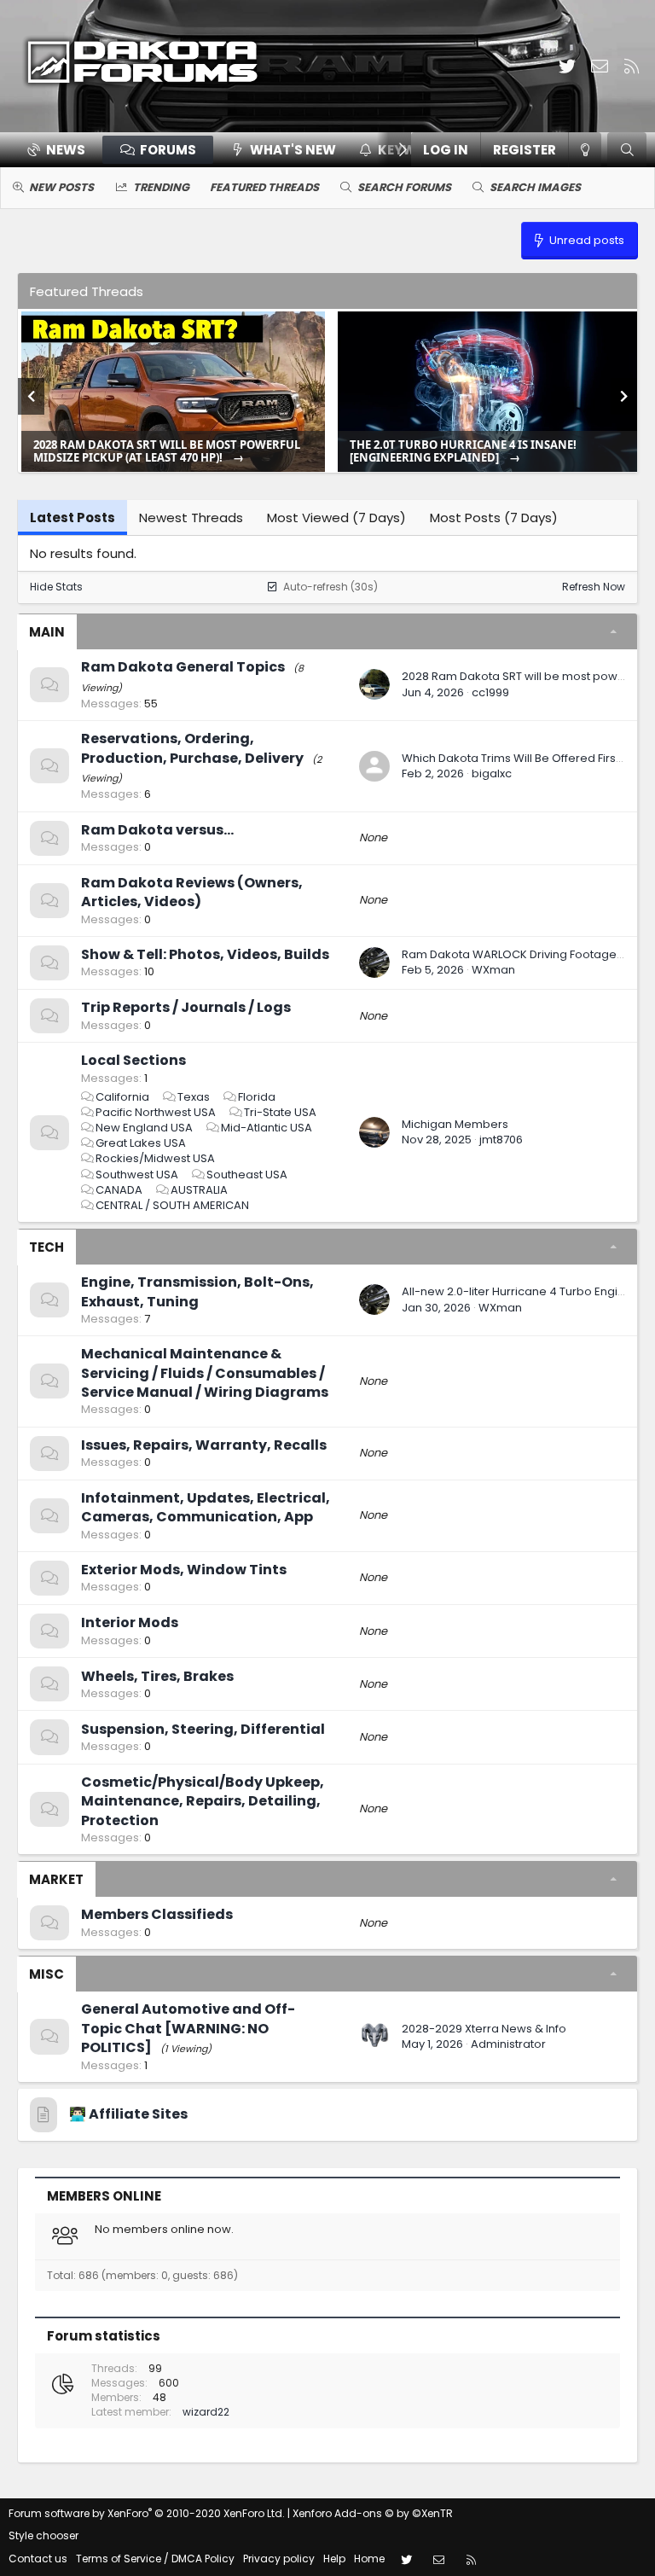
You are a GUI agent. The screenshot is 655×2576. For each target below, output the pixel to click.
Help (334, 2559)
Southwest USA (137, 1175)
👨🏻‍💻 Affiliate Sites (128, 2114)
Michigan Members (455, 1124)
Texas (194, 1097)
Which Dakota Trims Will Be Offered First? (514, 758)
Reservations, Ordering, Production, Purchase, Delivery (192, 748)
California (122, 1097)
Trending (161, 187)
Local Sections (133, 1060)
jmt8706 (501, 1140)
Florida (257, 1097)
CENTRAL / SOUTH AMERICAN (172, 1205)
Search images (535, 187)
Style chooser (43, 2535)
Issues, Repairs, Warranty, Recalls (204, 1445)
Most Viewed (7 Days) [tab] (336, 518)
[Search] (627, 150)
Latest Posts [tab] (72, 518)
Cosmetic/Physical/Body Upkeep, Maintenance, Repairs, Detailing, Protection (203, 1801)
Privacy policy (279, 2559)
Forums (168, 150)
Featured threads (264, 187)
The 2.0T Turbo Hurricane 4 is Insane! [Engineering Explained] (463, 451)
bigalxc (492, 773)
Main (47, 632)
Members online (104, 2196)
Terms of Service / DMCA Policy (155, 2559)
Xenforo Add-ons (373, 2513)
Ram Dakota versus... (157, 830)
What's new (293, 150)
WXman (493, 970)
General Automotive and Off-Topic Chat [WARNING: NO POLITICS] (188, 2028)
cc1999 (490, 692)
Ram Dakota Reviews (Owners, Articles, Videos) (192, 892)
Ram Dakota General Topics (183, 667)
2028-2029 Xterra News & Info (484, 2029)
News (66, 150)
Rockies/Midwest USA (155, 1158)
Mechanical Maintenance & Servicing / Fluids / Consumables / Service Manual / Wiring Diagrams (205, 1373)
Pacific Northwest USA (156, 1112)
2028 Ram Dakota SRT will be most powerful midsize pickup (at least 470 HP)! (167, 451)
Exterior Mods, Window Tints (184, 1570)
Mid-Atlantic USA (267, 1128)
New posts (61, 187)
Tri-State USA (280, 1112)
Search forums (404, 187)
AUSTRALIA (199, 1190)
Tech (46, 1247)
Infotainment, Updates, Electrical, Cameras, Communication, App (206, 1507)
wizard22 (206, 2412)
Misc (46, 1974)
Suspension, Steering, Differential (203, 1729)
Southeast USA (247, 1175)
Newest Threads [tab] (191, 518)
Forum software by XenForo (147, 2513)
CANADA (119, 1190)
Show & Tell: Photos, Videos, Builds (205, 954)
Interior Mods (130, 1622)
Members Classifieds (157, 1914)
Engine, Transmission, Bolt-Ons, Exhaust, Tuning (197, 1291)
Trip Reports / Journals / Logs (186, 1007)
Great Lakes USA (141, 1143)
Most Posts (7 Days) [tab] (494, 518)
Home (369, 2559)
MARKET (56, 1879)
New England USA (144, 1128)
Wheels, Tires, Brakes (157, 1676)
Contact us (38, 2559)
